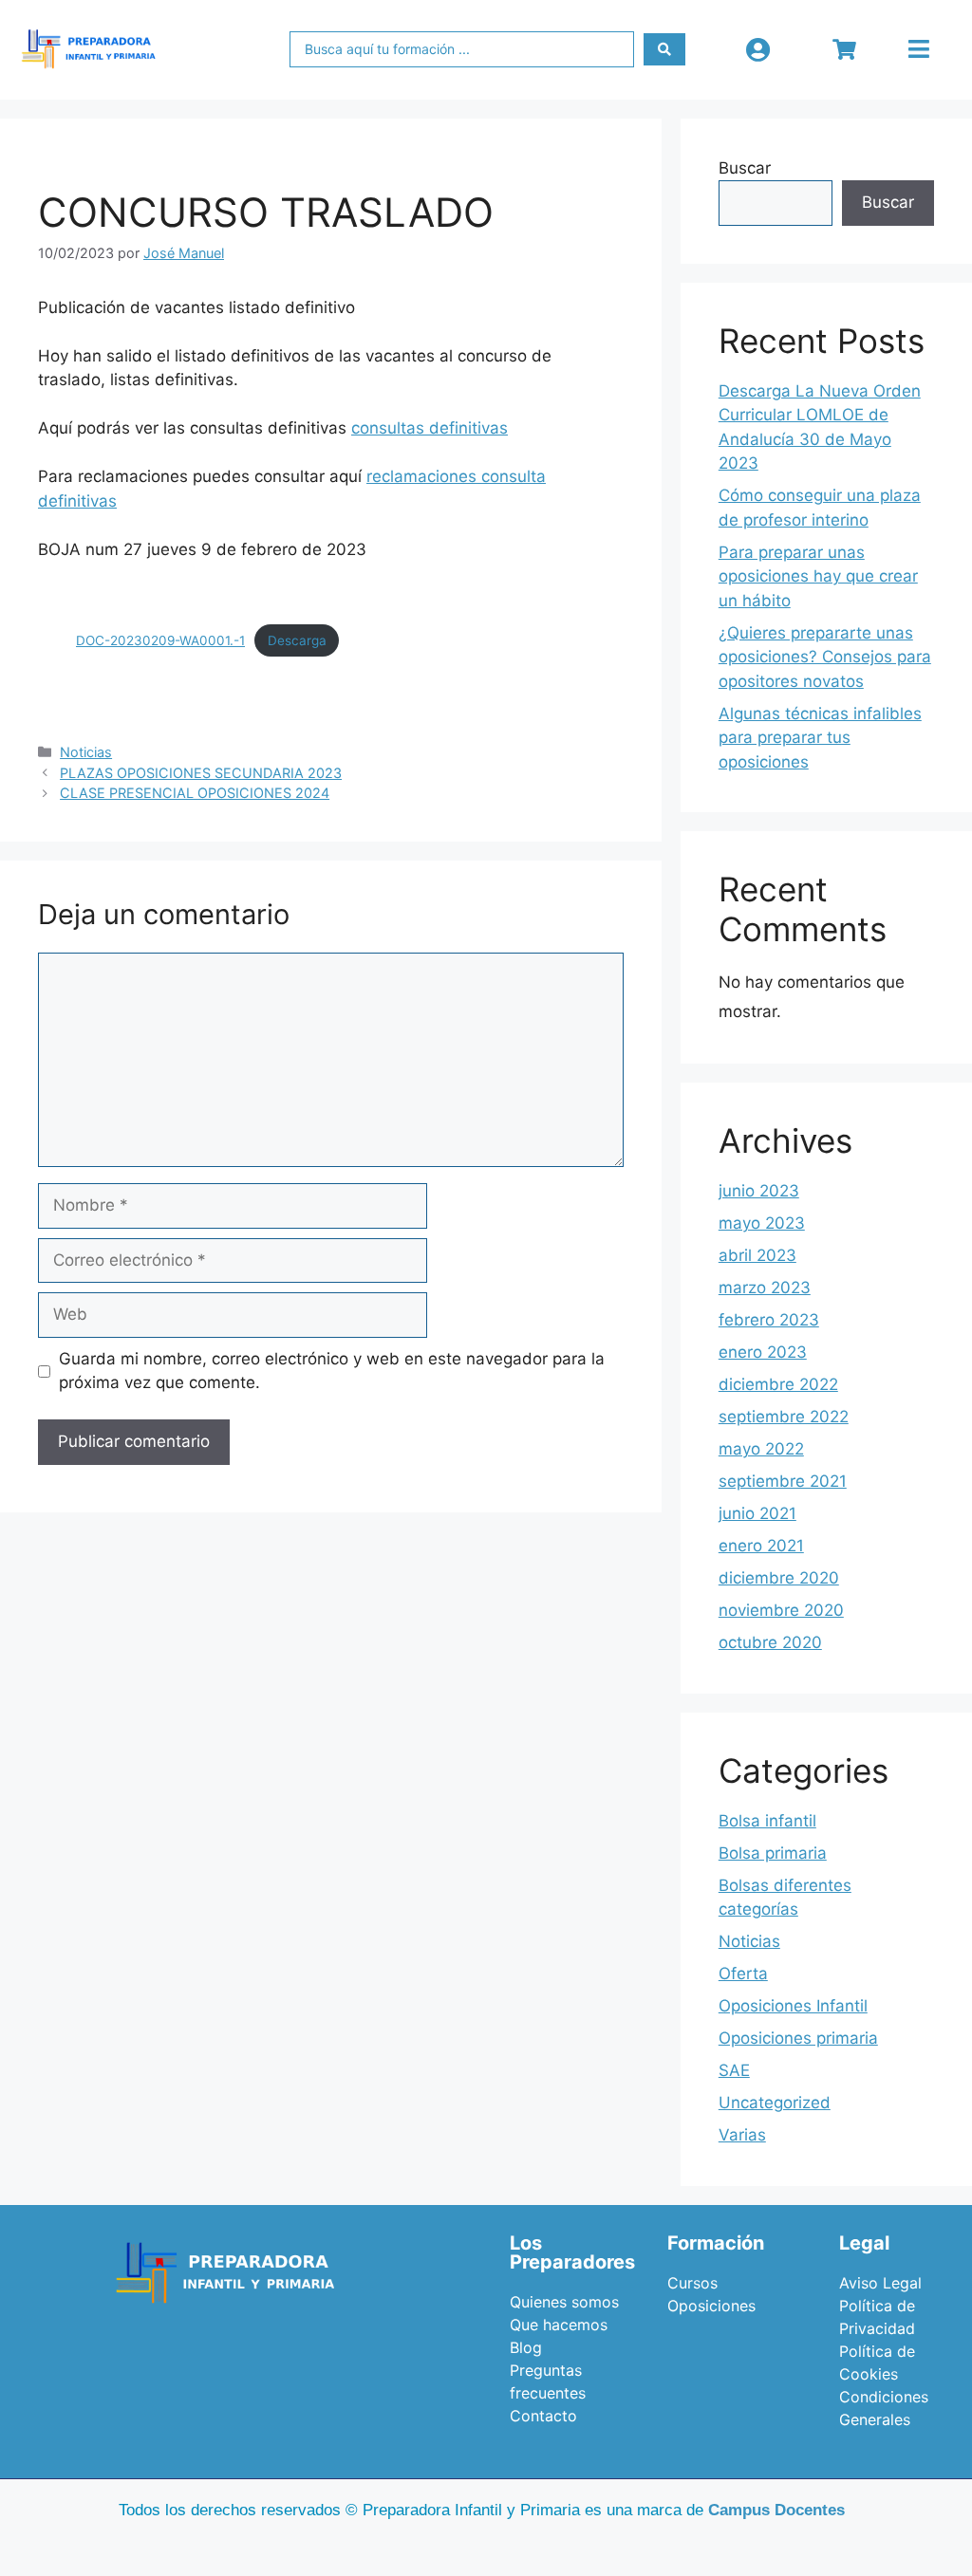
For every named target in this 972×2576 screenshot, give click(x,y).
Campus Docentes (776, 2510)
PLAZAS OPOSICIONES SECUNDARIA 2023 (201, 773)
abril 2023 (757, 1255)
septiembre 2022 (784, 1417)
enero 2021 (761, 1546)
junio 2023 (759, 1191)
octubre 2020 (770, 1642)
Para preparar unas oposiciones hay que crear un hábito (818, 576)
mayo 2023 (762, 1223)
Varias (742, 2135)
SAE (734, 2070)
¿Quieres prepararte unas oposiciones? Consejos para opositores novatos (825, 657)
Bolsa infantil (767, 1821)
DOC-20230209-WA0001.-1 (160, 640)
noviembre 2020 (781, 1610)
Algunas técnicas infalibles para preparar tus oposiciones (820, 738)
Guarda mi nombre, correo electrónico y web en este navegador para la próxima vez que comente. (332, 1371)
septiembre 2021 (783, 1481)
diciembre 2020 (779, 1578)
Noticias (86, 752)
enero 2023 (763, 1352)
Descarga (297, 640)
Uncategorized (775, 2103)
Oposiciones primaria (798, 2038)
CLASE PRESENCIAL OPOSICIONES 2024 (195, 793)
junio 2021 (757, 1513)
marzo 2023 (765, 1288)
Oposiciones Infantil (793, 2006)
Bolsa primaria (773, 1853)
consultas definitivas (430, 428)
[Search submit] (664, 49)
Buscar (745, 168)
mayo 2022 (761, 1449)
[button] (918, 49)
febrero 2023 (769, 1320)
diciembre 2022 (778, 1384)
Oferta (743, 1974)
